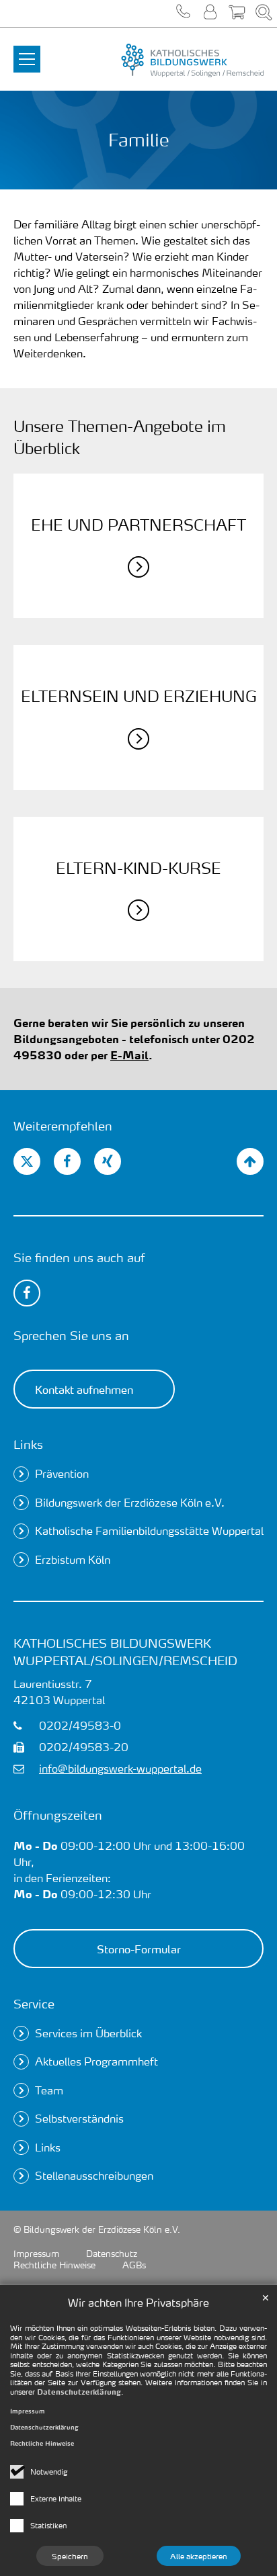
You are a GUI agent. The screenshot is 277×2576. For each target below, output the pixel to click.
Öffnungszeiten (58, 1815)
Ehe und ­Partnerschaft (138, 525)
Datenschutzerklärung (79, 2392)
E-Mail (129, 1055)
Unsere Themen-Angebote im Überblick (120, 437)
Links (28, 1444)
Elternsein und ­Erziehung (139, 696)
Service (34, 2003)
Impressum (28, 2411)
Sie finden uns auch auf (79, 1257)
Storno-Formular (139, 1949)
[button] (183, 13)
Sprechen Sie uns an (71, 1335)
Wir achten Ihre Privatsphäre (138, 2302)
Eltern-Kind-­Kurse (138, 868)
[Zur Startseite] (180, 60)
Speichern (70, 2556)
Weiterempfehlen (63, 1125)
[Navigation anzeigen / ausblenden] (27, 51)
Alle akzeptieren (199, 2556)
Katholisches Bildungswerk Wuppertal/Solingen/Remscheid (125, 1651)
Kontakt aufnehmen (84, 1389)
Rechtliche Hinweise (42, 2443)
